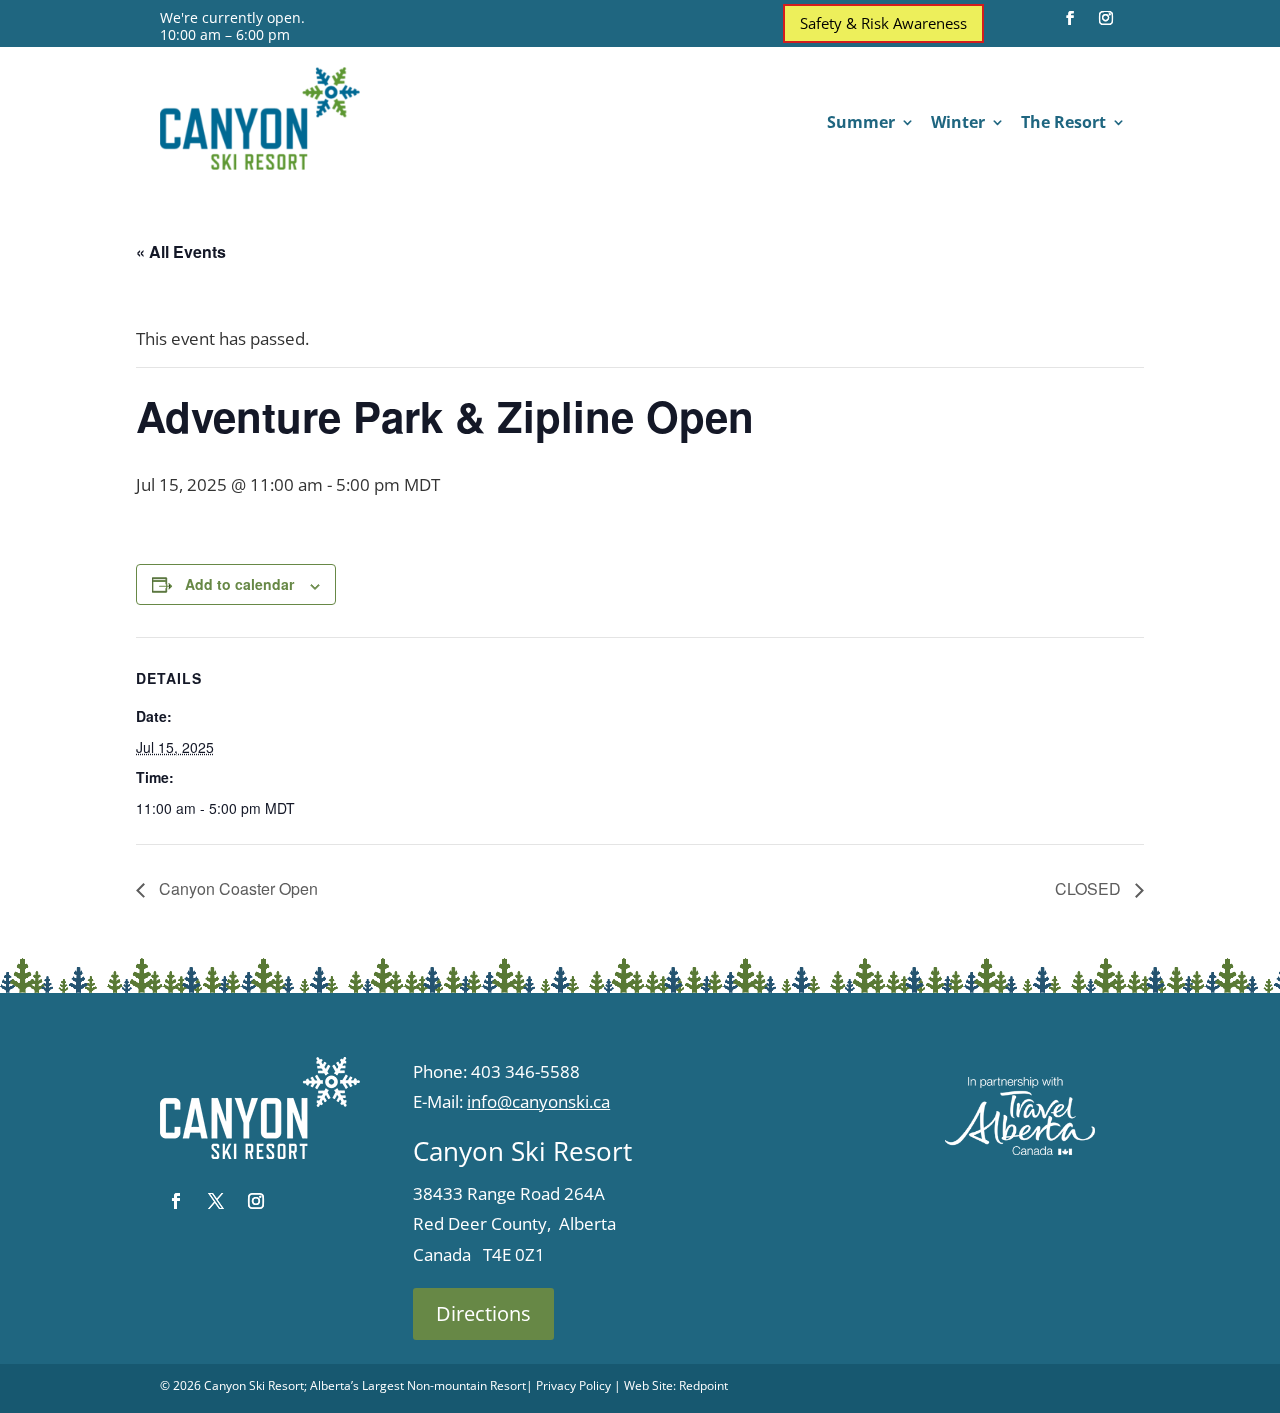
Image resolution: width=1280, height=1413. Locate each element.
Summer (861, 124)
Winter (958, 124)
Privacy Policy (573, 1385)
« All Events (181, 251)
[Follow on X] (216, 1201)
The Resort (1063, 124)
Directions (483, 1313)
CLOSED (1090, 888)
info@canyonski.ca (538, 1101)
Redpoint (703, 1385)
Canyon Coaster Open (236, 888)
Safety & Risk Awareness (883, 23)
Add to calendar (239, 584)
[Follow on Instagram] (1106, 18)
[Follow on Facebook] (1070, 18)
